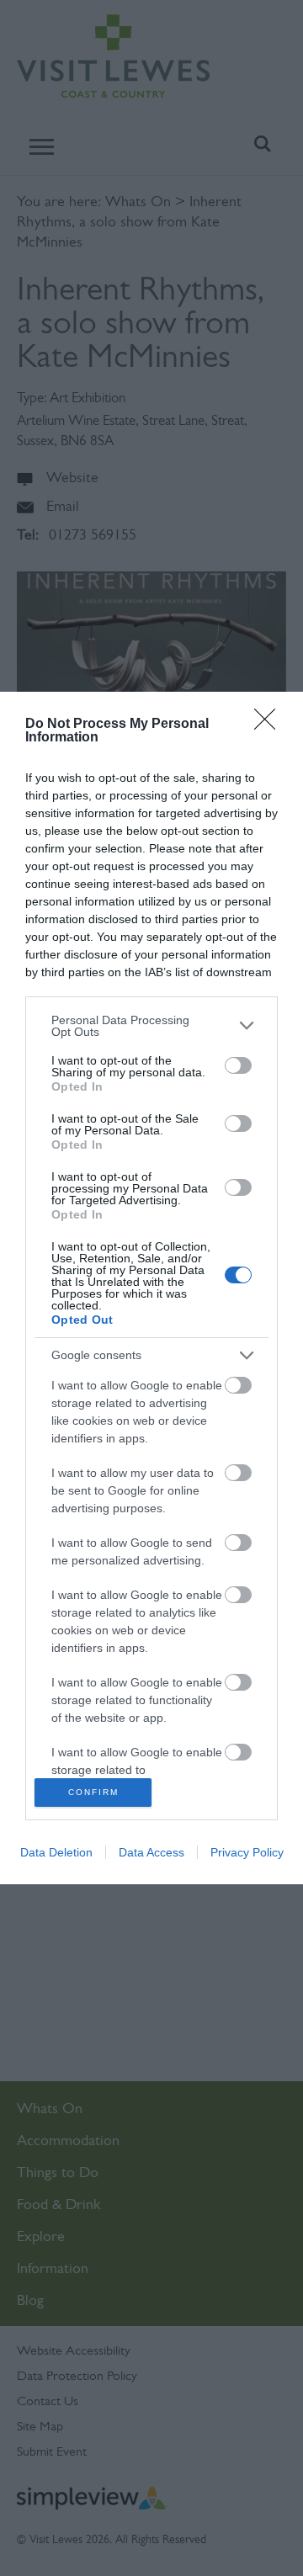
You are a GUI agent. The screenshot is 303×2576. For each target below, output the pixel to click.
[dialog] (151, 1288)
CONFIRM (93, 1792)
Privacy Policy (247, 1852)
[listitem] (151, 1026)
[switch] (238, 1065)
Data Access (151, 1852)
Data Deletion (56, 1852)
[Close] (270, 725)
